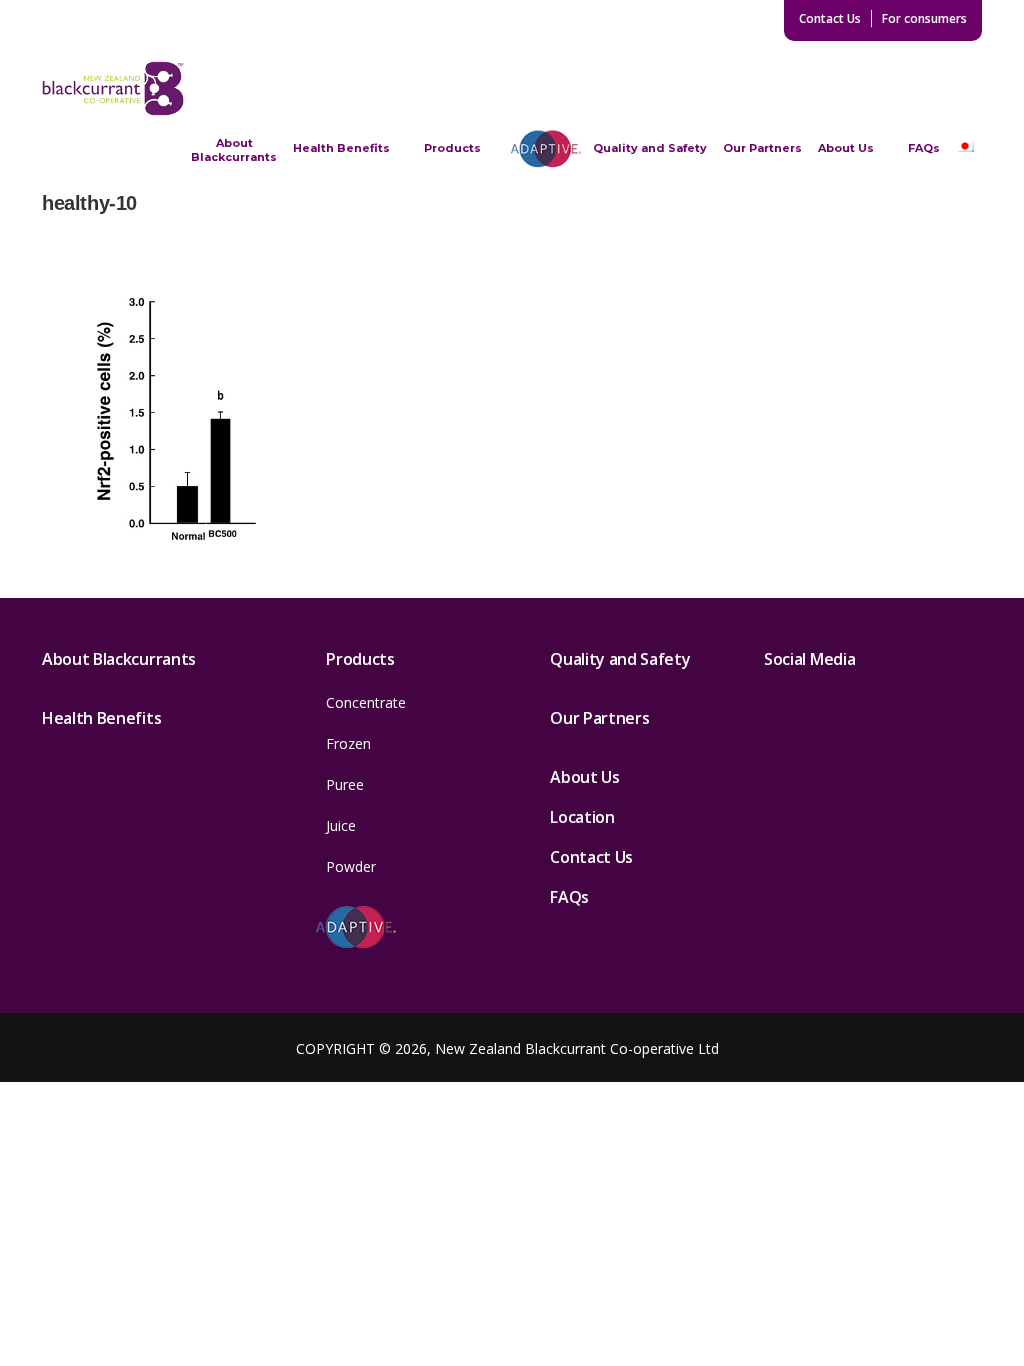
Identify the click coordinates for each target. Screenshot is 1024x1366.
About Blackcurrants (234, 150)
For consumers (924, 18)
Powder (351, 866)
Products (452, 148)
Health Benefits (341, 148)
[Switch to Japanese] (965, 148)
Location (582, 817)
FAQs (924, 148)
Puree (345, 784)
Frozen (348, 743)
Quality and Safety (650, 148)
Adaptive (546, 148)
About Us (846, 148)
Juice (341, 825)
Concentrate (366, 702)
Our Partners (762, 148)
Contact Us (830, 18)
